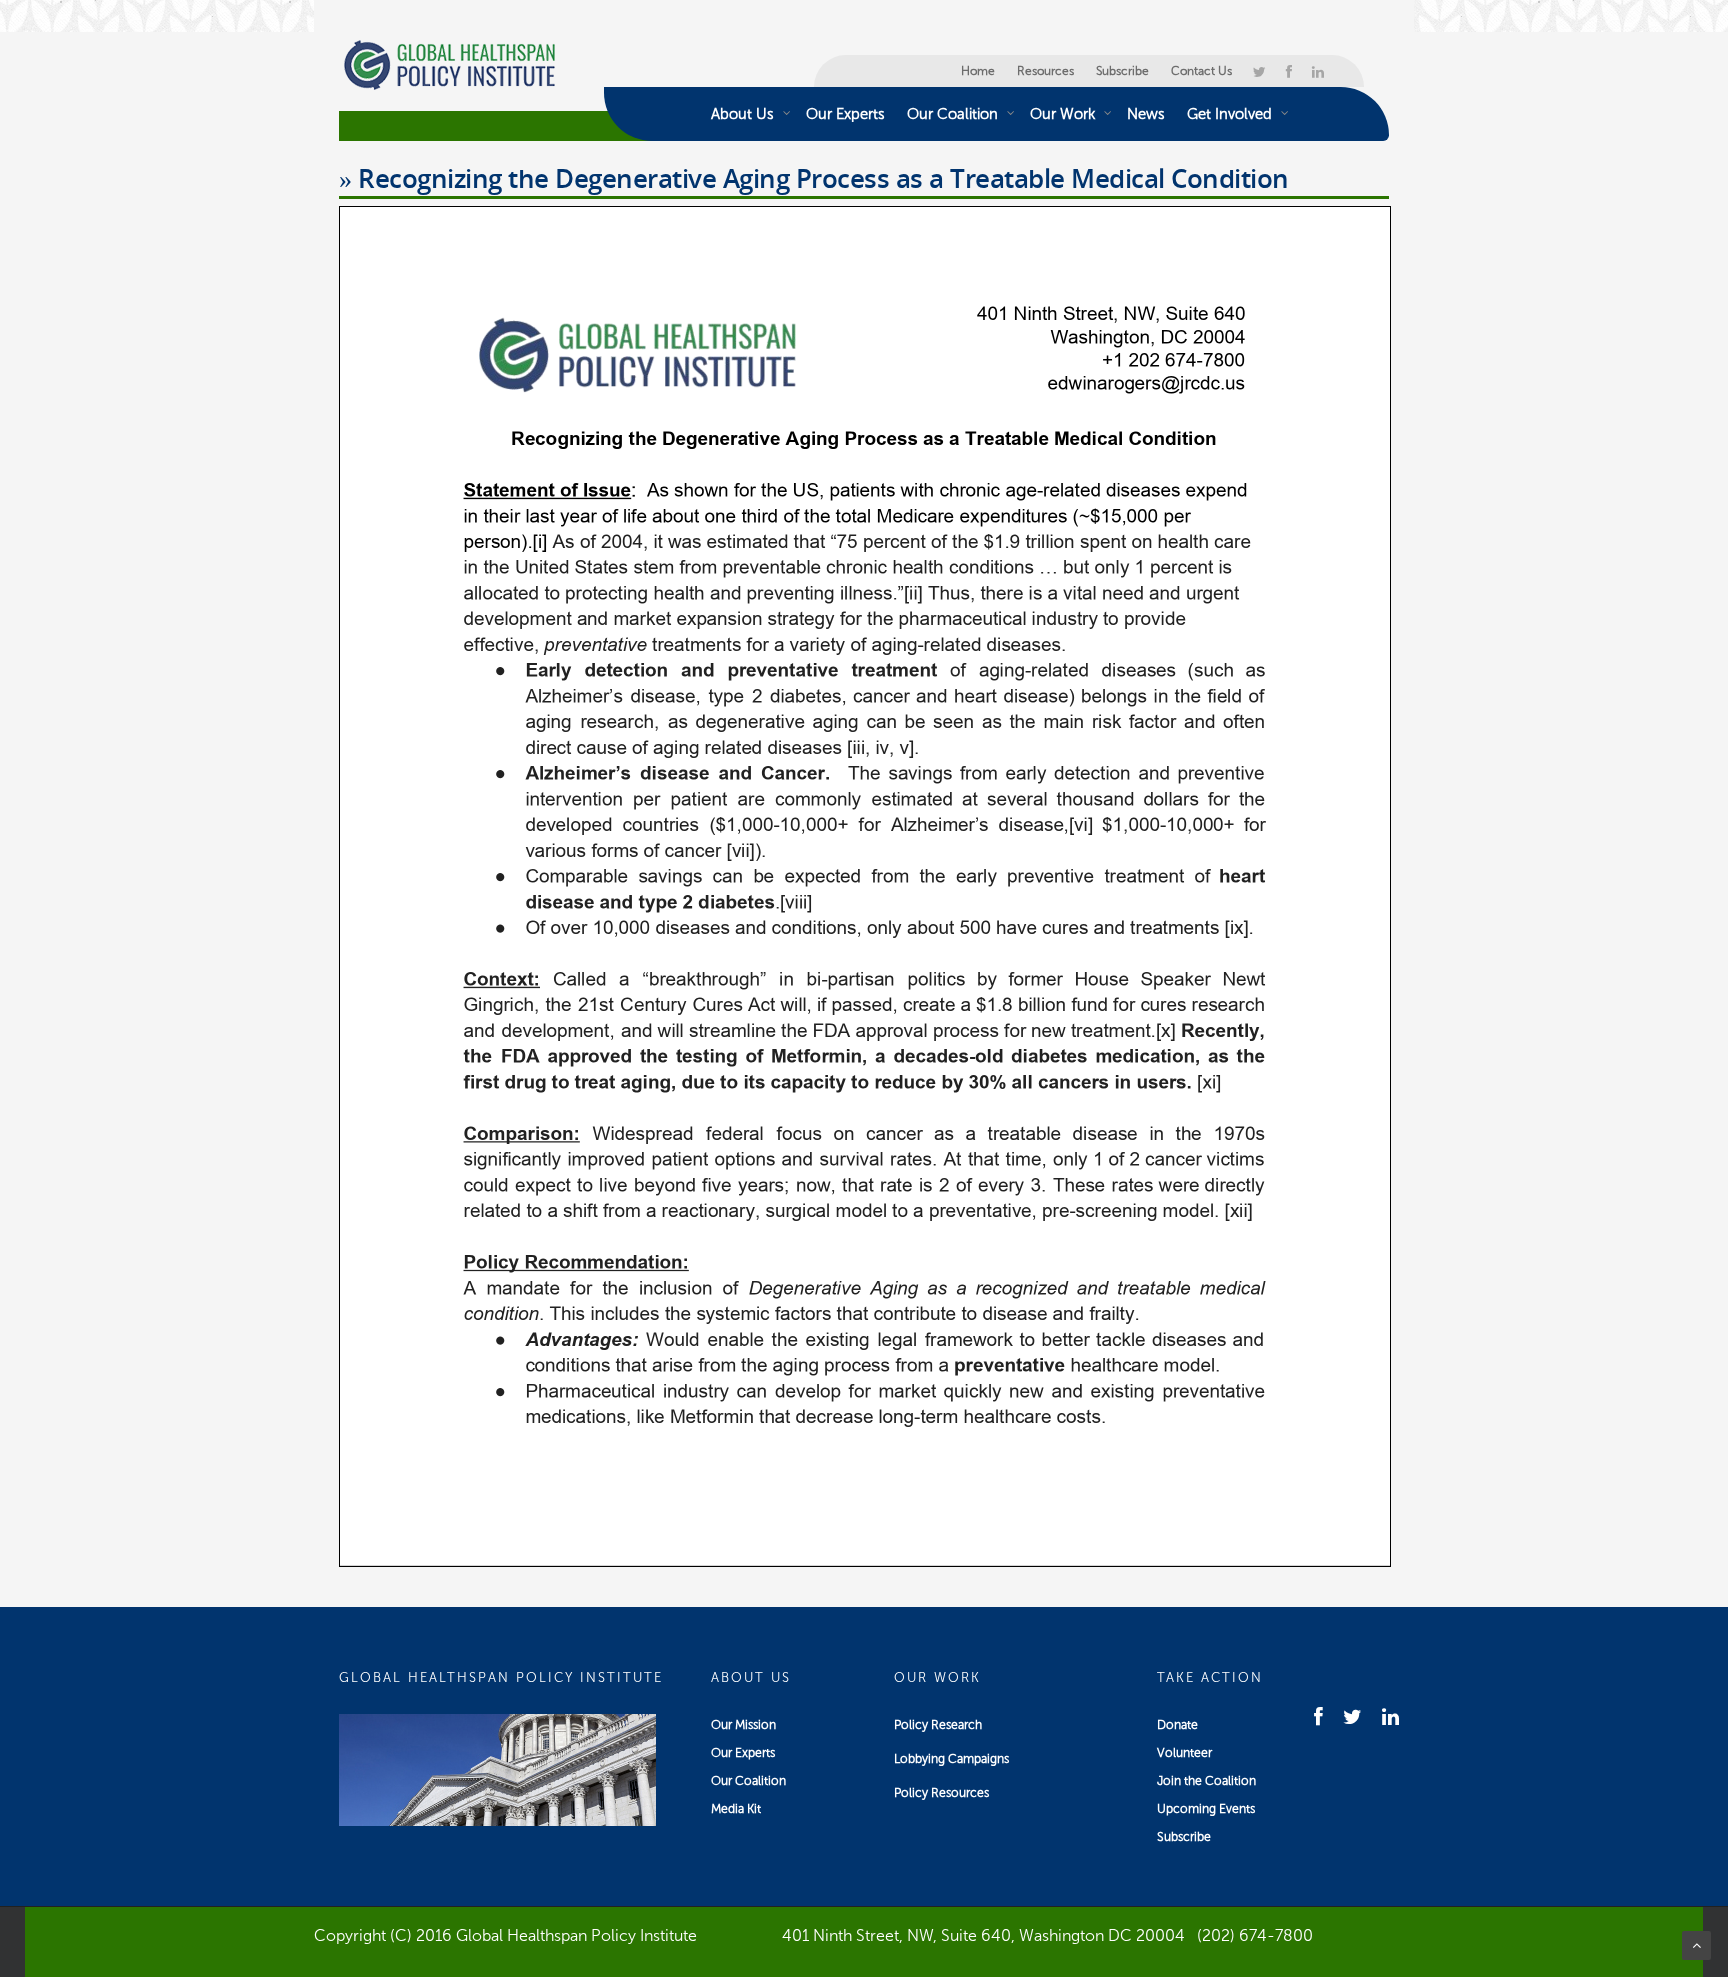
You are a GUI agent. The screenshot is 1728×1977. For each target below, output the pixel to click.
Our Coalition (952, 114)
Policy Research (938, 1725)
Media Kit (736, 1809)
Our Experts (845, 114)
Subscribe (1122, 71)
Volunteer (1184, 1753)
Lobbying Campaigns (951, 1759)
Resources (1045, 71)
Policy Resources (941, 1793)
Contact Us (1201, 71)
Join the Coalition (1206, 1781)
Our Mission (743, 1725)
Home (978, 71)
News (1146, 114)
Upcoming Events (1206, 1809)
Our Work (1062, 114)
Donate (1177, 1725)
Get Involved (1229, 114)
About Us (742, 114)
